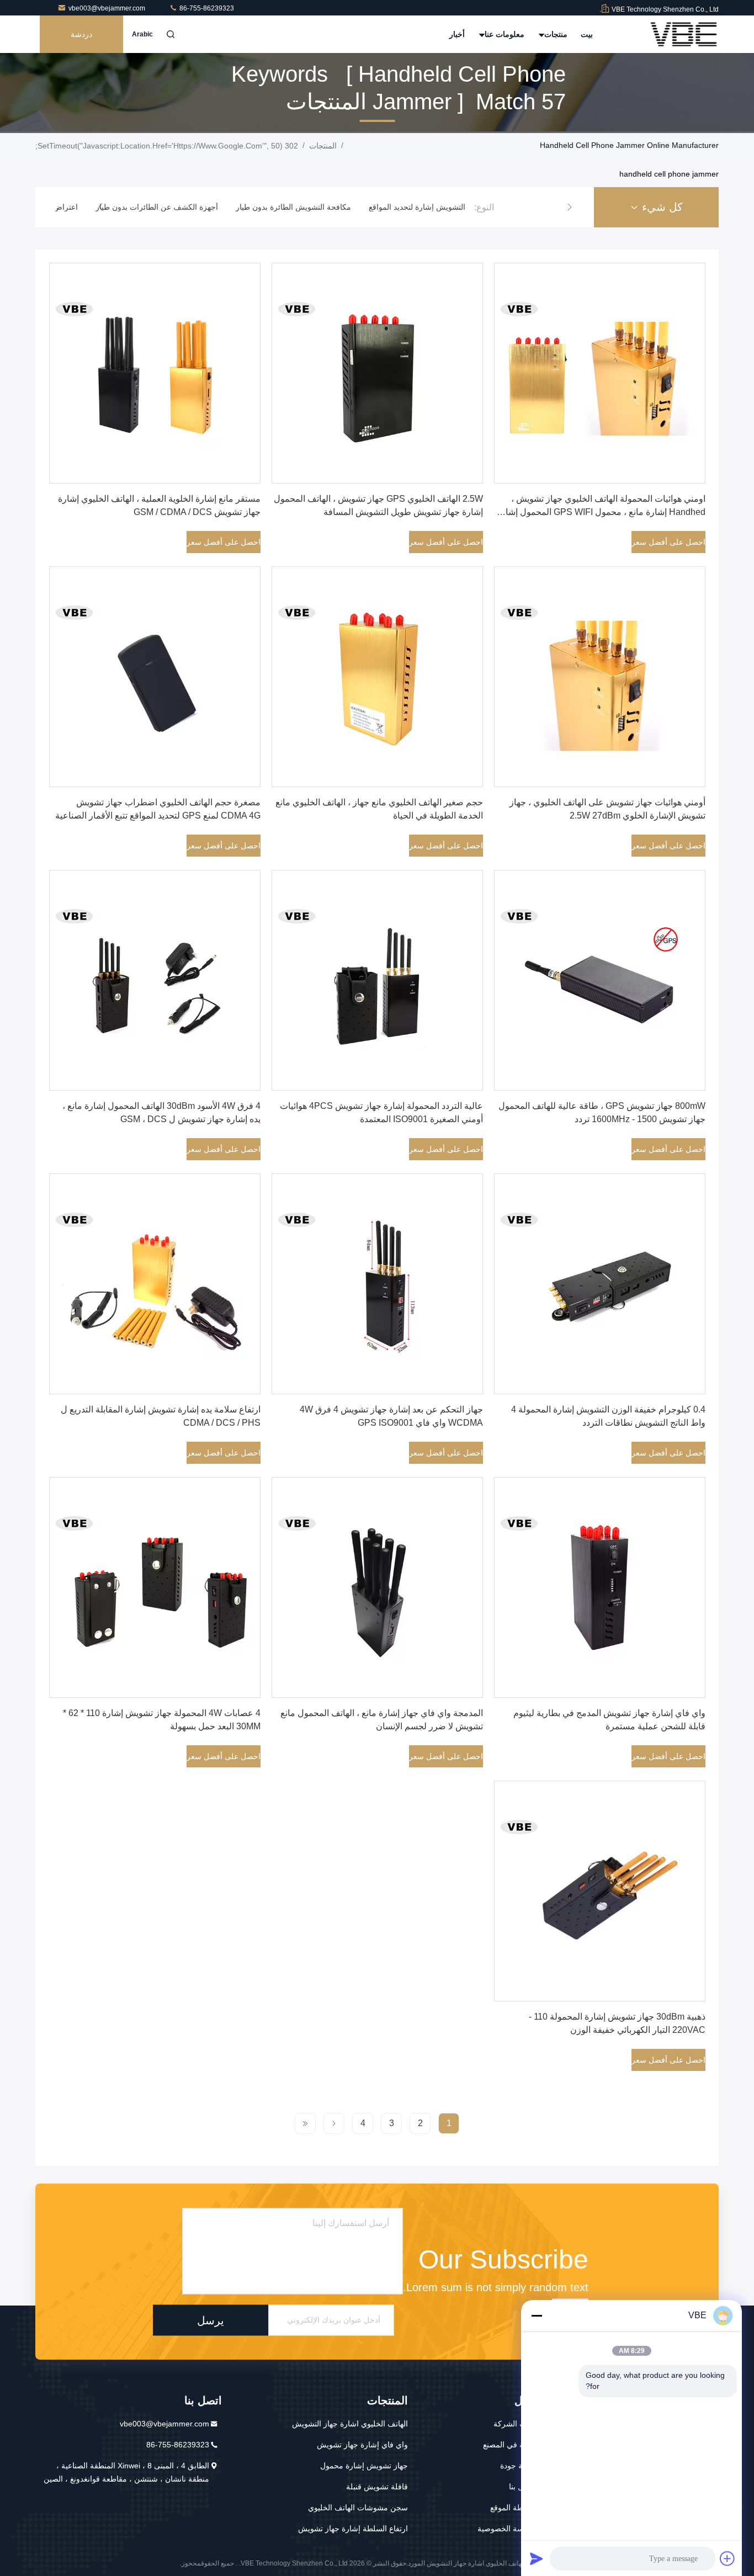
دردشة (81, 34)
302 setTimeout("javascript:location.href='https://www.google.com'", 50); (167, 146)
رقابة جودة (517, 2466)
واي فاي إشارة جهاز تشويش (362, 2445)
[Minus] (537, 2315)
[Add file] (728, 2558)
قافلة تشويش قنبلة (377, 2487)
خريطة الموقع (513, 2508)
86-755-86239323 (206, 8)
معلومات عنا (503, 34)
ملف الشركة (514, 2424)
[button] (570, 207)
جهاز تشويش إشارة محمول (364, 2466)
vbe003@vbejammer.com (108, 8)
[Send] (537, 2558)
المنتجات (323, 146)
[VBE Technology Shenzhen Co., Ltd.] (684, 34)
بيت (587, 34)
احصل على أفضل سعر (668, 542)
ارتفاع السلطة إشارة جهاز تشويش (353, 2529)
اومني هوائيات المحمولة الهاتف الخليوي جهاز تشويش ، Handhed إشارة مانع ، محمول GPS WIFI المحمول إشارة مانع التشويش (601, 512)
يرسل (211, 2320)
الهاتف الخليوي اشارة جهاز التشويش (350, 2424)
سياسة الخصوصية (506, 2529)
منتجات (555, 34)
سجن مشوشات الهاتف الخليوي (358, 2508)
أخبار (457, 34)
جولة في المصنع (509, 2445)
